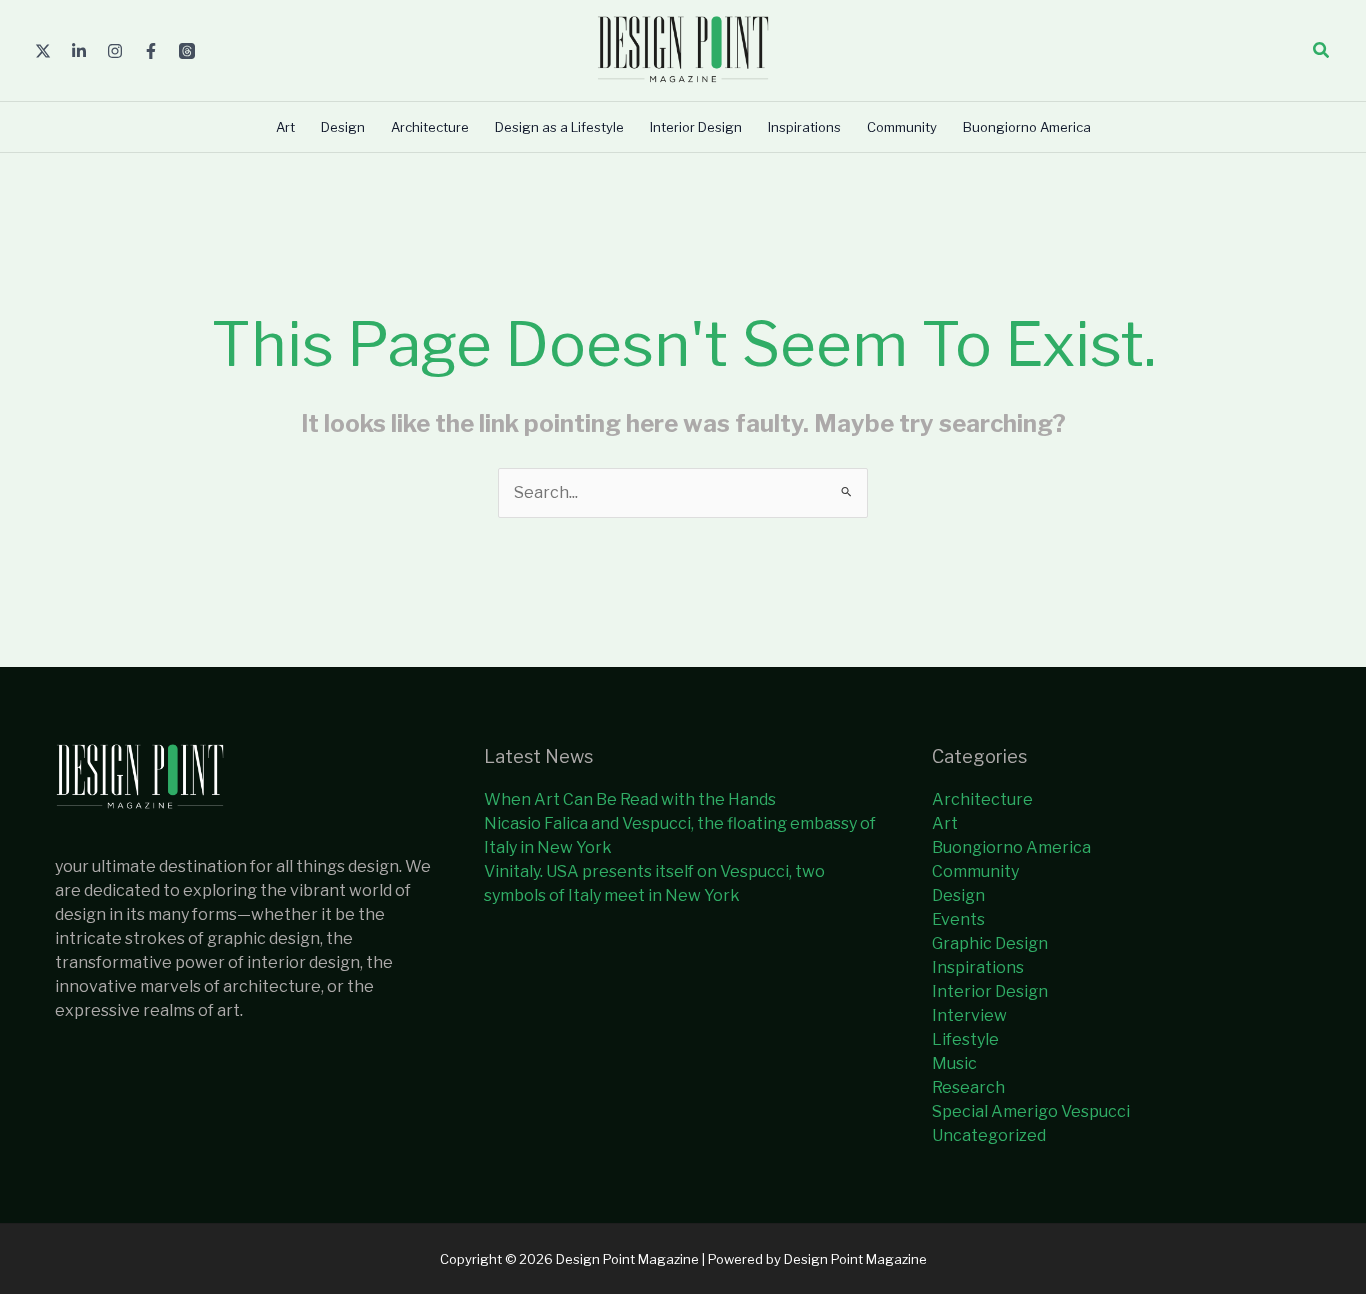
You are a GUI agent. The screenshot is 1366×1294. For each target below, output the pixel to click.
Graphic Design (990, 943)
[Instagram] (115, 51)
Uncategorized (989, 1135)
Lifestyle (965, 1039)
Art (945, 823)
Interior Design (990, 991)
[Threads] (187, 51)
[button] (1322, 50)
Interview (969, 1015)
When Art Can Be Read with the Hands (630, 799)
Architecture (982, 799)
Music (954, 1063)
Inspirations (978, 967)
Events (958, 919)
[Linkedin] (79, 51)
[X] (43, 51)
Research (968, 1087)
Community (975, 871)
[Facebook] (151, 51)
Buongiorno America (1011, 847)
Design (958, 895)
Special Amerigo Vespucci (1031, 1111)
